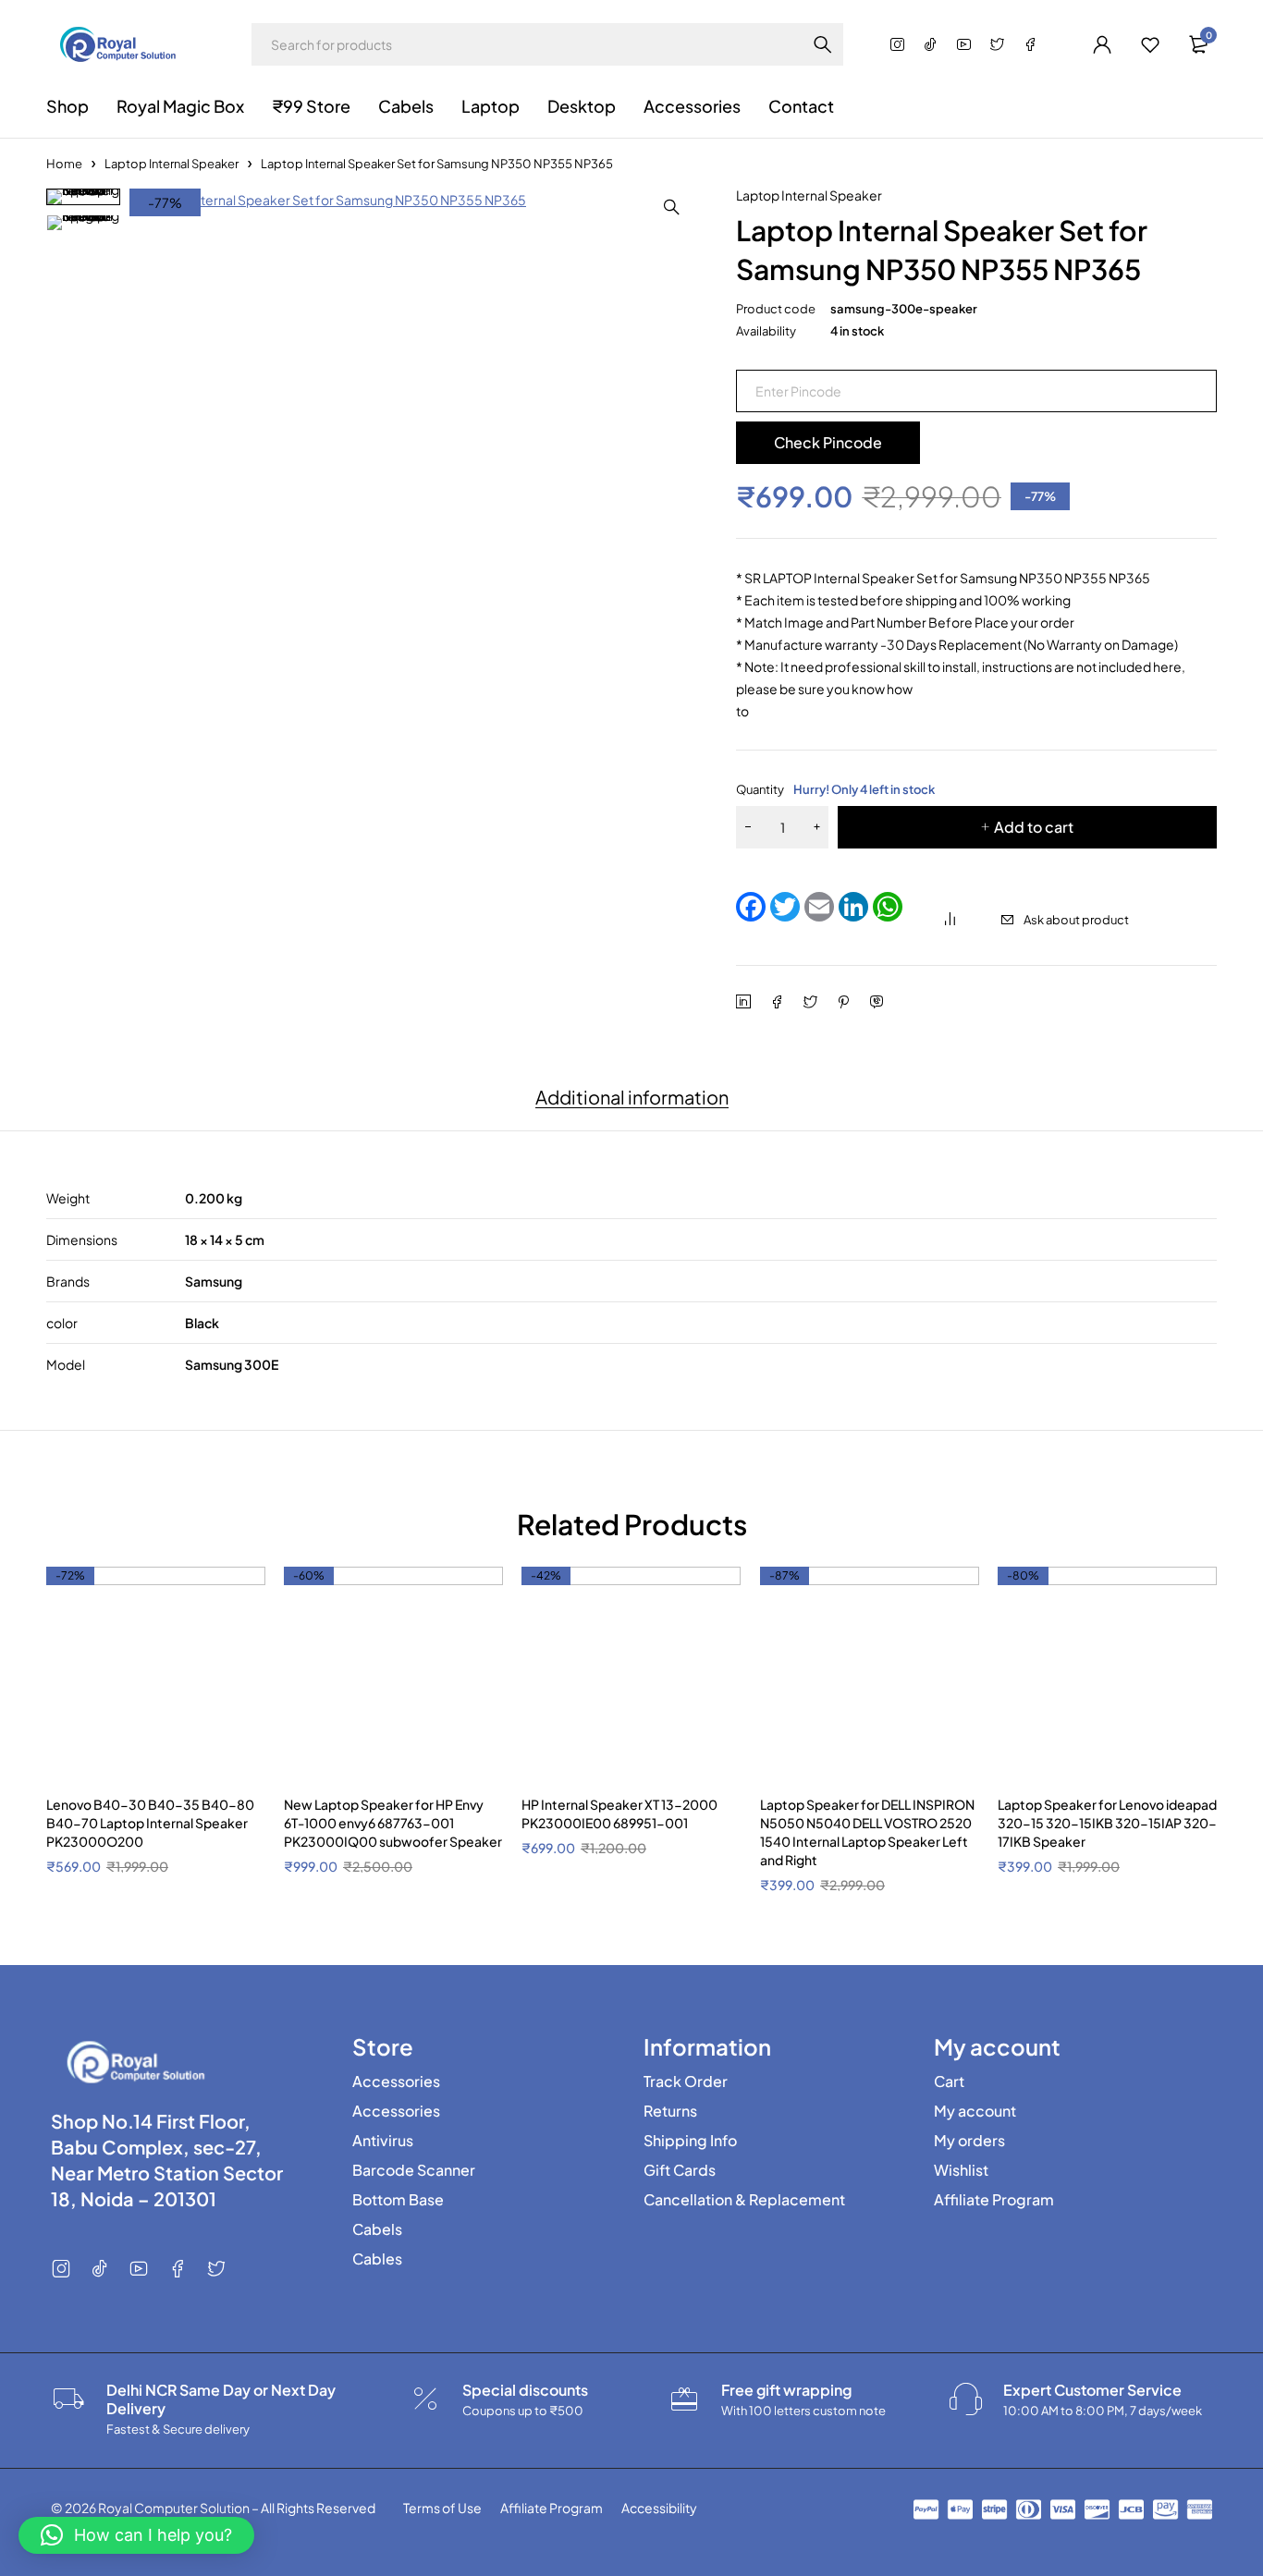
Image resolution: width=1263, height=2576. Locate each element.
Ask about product (1076, 920)
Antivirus (383, 2141)
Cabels (377, 2229)
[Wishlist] (1150, 44)
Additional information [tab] (632, 1097)
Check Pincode (828, 442)
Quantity (835, 789)
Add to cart (1034, 827)
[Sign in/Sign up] (1102, 44)
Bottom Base (398, 2200)
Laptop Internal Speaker (172, 164)
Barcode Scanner (414, 2170)
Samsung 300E (232, 1364)
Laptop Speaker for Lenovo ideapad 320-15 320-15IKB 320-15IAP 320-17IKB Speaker (1107, 1823)
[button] (671, 207)
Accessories (396, 2082)
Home (64, 164)
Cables (377, 2259)
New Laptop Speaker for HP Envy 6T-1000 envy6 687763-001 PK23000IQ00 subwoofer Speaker (393, 1823)
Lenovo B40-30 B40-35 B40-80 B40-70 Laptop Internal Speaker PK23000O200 (150, 1823)
